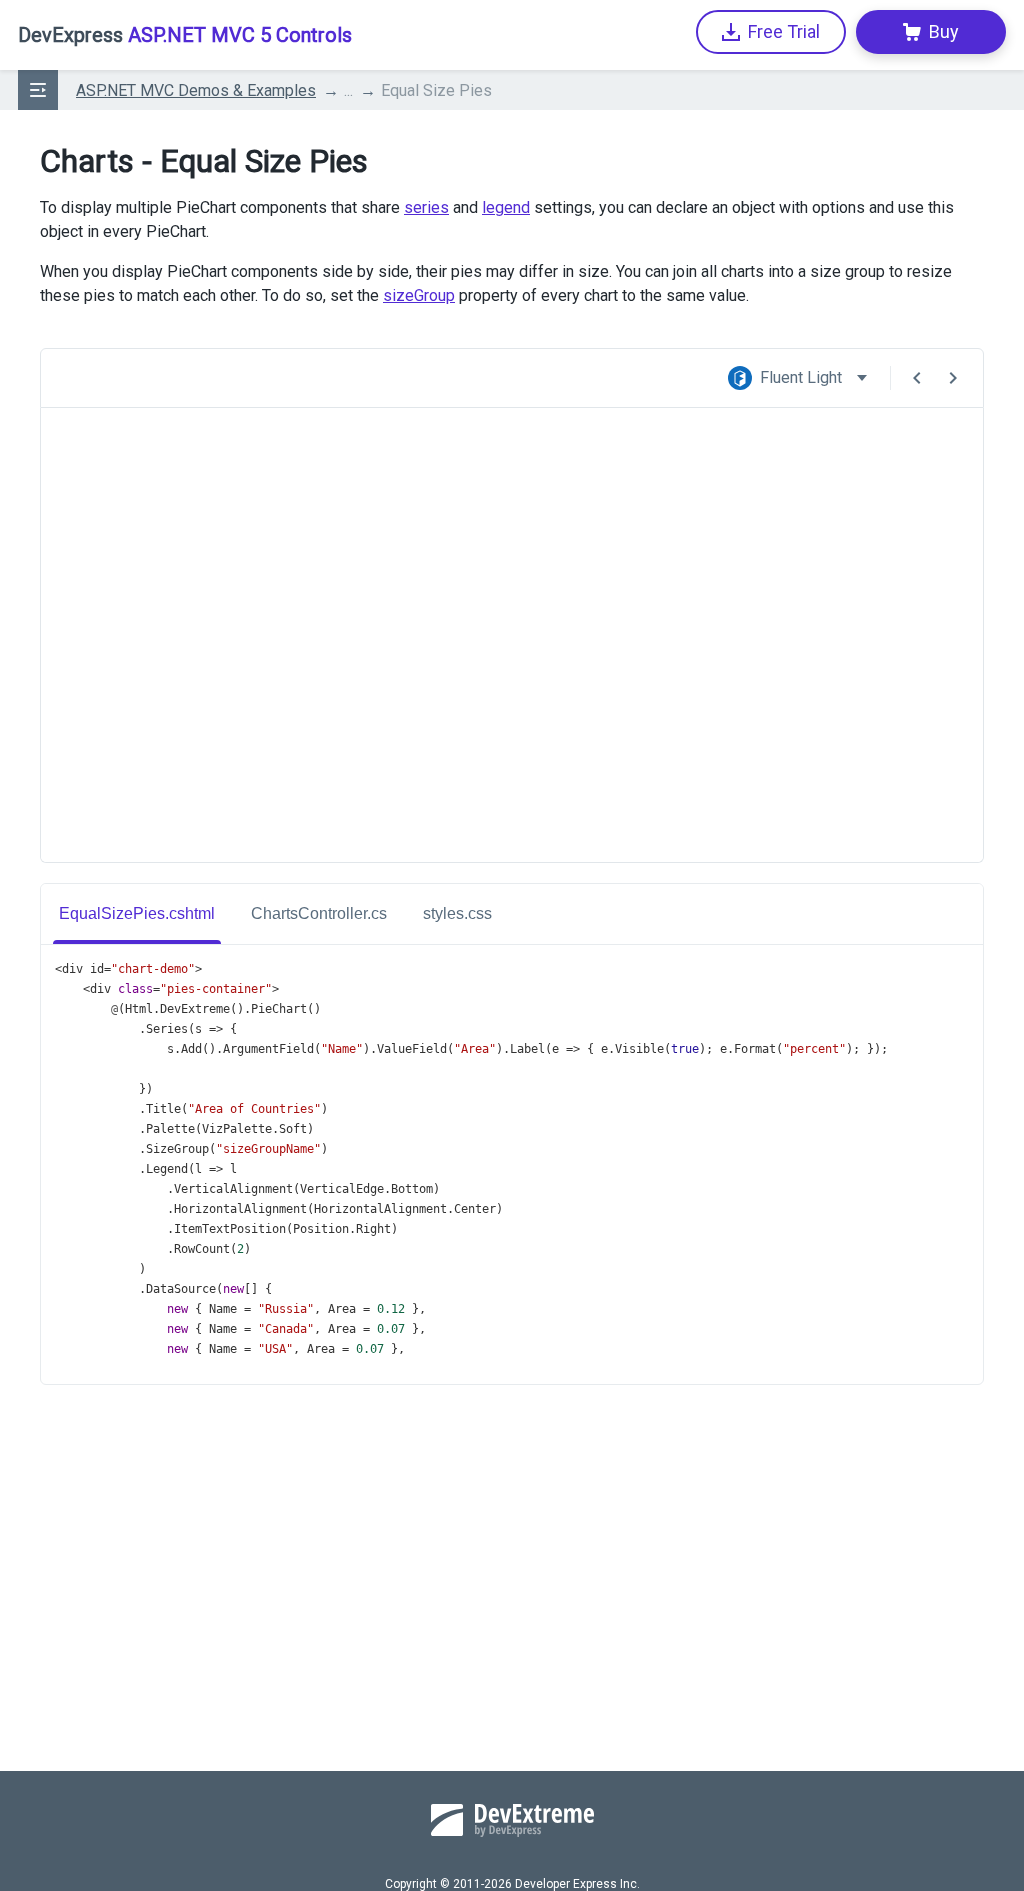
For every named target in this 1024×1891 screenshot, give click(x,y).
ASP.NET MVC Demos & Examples (196, 90)
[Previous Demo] (917, 378)
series (426, 207)
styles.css (457, 913)
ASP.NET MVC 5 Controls (185, 35)
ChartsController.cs (319, 913)
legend (506, 207)
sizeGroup (419, 295)
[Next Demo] (953, 378)
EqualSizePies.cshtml (137, 913)
